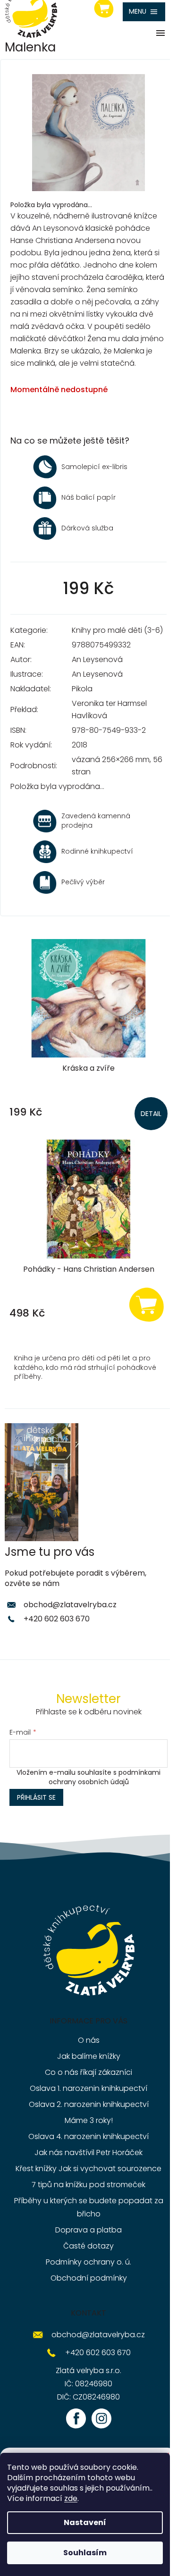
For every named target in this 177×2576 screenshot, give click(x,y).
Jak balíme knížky (89, 2056)
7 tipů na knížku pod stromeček (88, 2185)
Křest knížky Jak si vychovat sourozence (88, 2169)
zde (71, 2498)
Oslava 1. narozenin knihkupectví (88, 2088)
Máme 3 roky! (89, 2120)
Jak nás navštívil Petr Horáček (88, 2152)
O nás (89, 2040)
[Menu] (144, 12)
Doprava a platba (88, 2230)
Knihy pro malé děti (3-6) (117, 630)
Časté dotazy (88, 2246)
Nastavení (85, 2522)
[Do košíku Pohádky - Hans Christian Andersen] (146, 1304)
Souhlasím (85, 2553)
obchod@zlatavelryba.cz (70, 1605)
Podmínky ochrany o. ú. (88, 2262)
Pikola (82, 689)
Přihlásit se (36, 1797)
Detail (151, 1114)
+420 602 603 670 (57, 1619)
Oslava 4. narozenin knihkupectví (88, 2136)
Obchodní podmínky (89, 2278)
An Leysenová (97, 659)
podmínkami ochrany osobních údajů (105, 1777)
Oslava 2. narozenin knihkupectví (89, 2104)
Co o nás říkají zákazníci (88, 2072)
